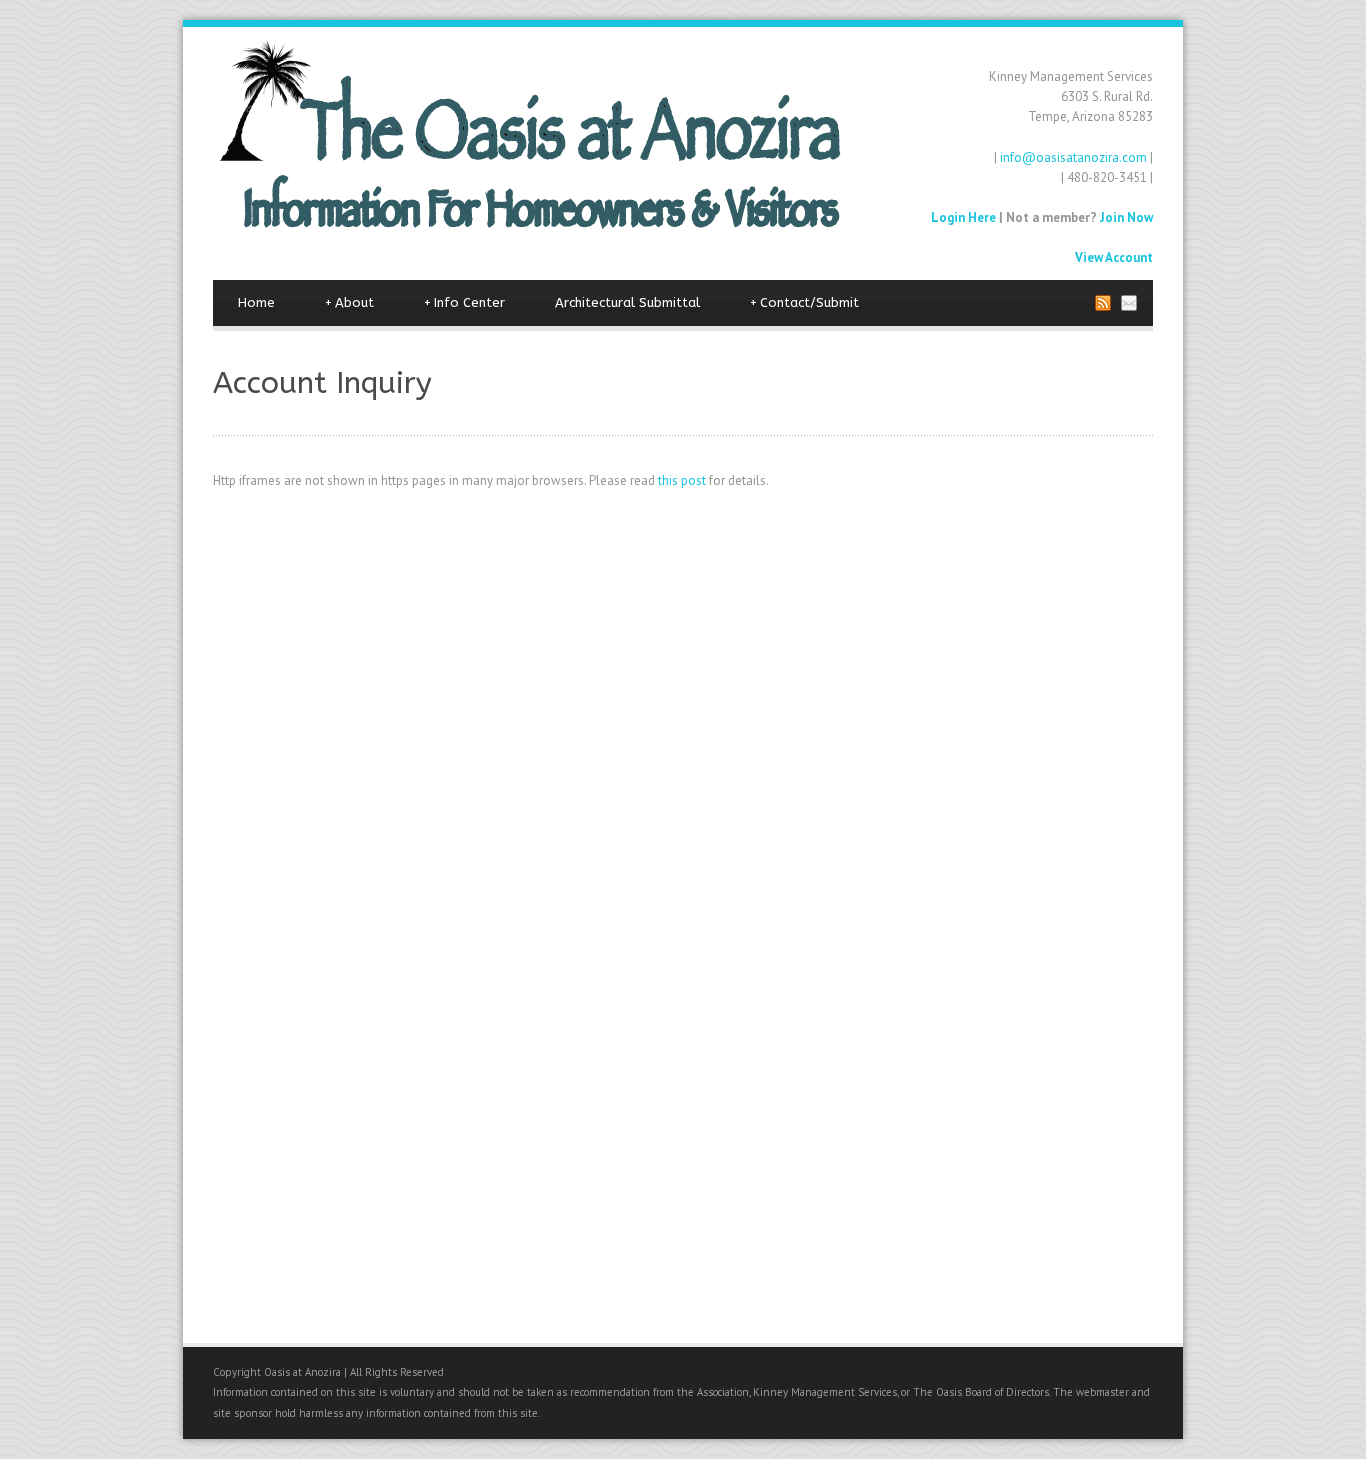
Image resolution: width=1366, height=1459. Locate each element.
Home (256, 302)
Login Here (963, 217)
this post (682, 480)
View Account (1114, 257)
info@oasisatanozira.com (1073, 157)
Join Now (1126, 217)
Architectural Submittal (627, 302)
